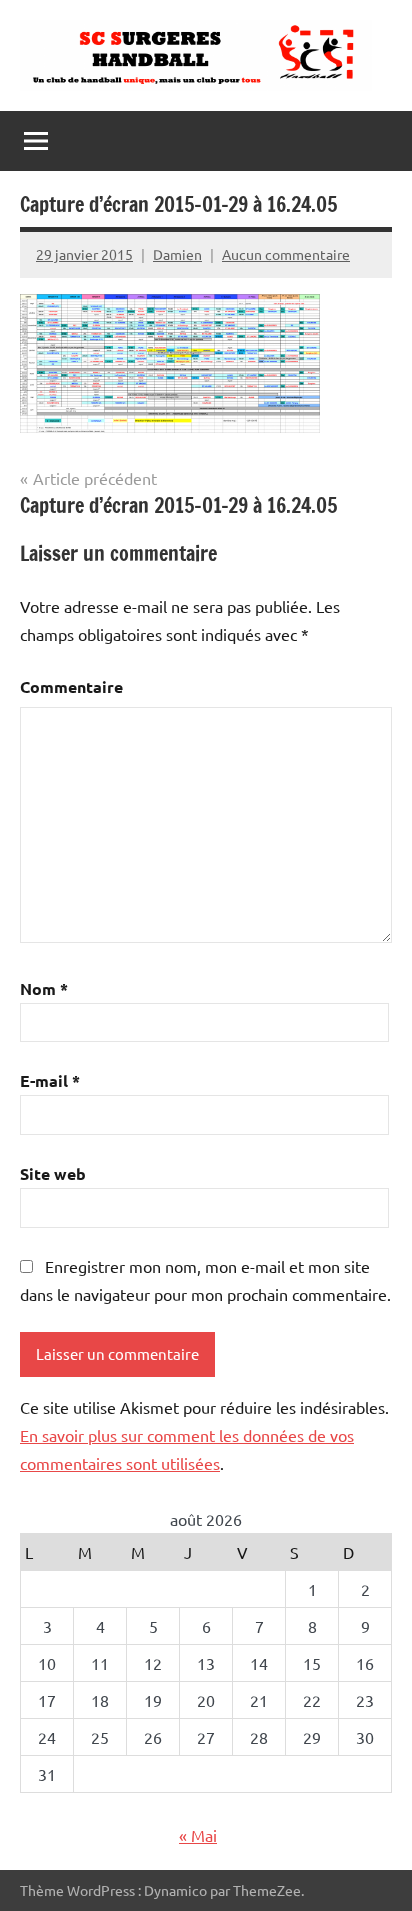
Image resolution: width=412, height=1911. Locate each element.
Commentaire (71, 686)
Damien (177, 254)
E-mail (50, 1080)
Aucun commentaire (286, 254)
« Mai (198, 1835)
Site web (53, 1173)
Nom (44, 988)
